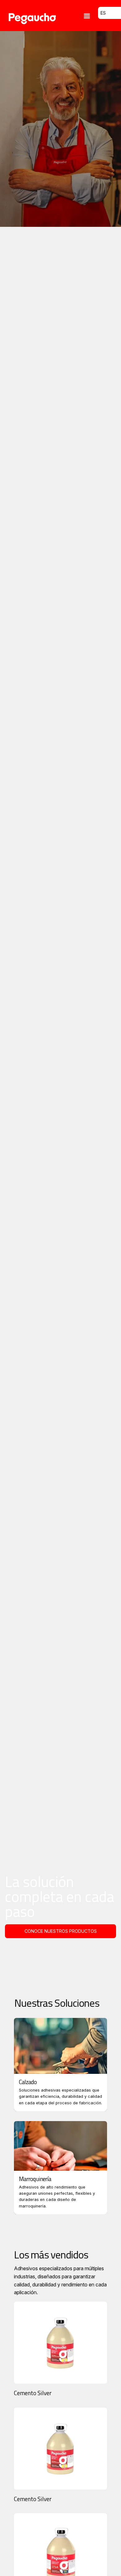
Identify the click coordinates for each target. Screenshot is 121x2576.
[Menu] (87, 17)
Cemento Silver (33, 2393)
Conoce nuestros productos (61, 1931)
